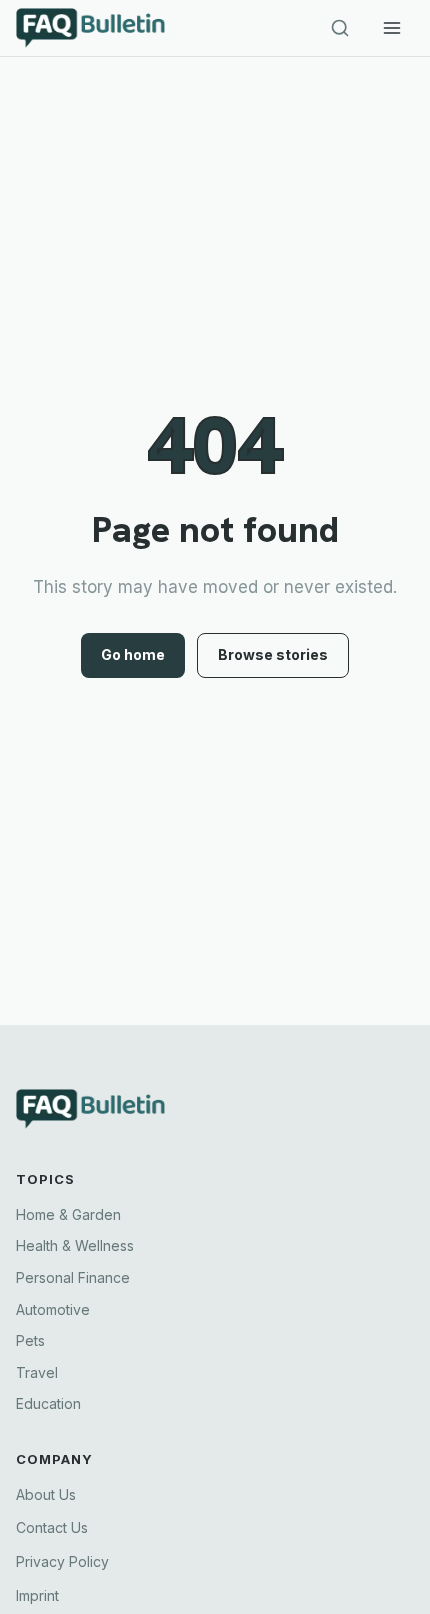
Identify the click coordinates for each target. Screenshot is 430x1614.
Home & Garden (68, 1214)
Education (48, 1403)
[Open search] (340, 28)
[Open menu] (392, 28)
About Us (46, 1494)
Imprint (37, 1595)
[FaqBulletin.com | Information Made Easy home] (106, 28)
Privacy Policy (62, 1561)
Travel (37, 1372)
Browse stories (273, 654)
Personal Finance (73, 1277)
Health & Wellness (75, 1245)
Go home (133, 654)
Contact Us (52, 1527)
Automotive (53, 1309)
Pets (30, 1340)
